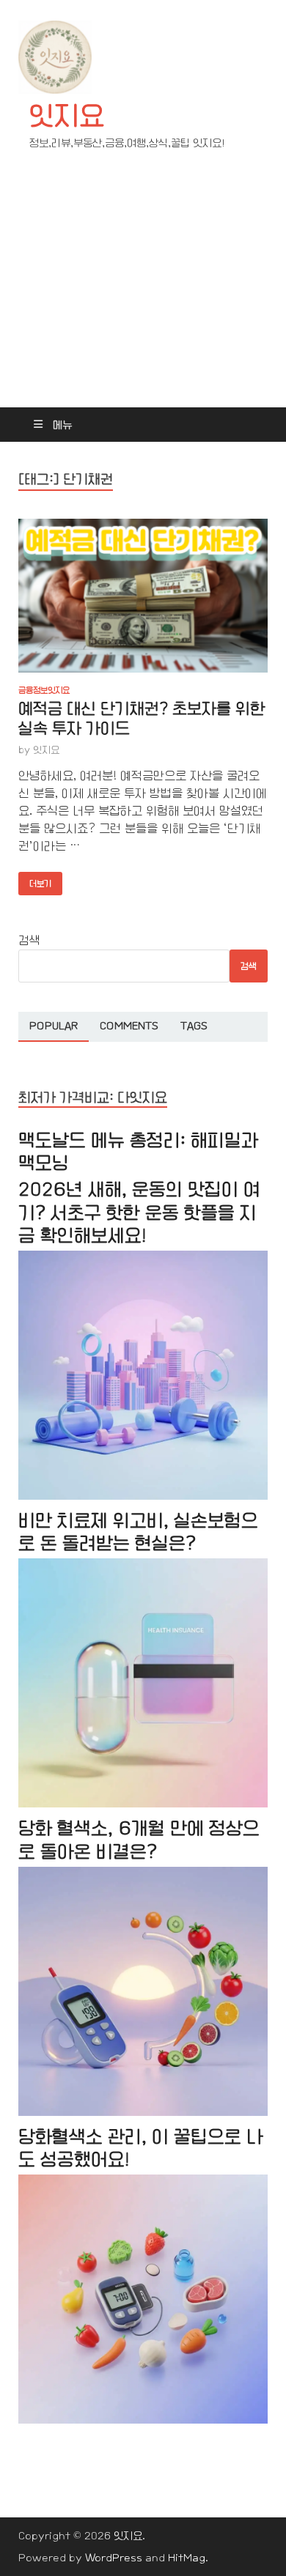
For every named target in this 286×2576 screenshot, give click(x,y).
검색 (29, 940)
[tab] (54, 1026)
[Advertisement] (143, 292)
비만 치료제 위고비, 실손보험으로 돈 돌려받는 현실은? (138, 1532)
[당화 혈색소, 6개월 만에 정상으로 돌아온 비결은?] (143, 2113)
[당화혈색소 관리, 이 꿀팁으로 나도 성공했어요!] (143, 2420)
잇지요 (67, 116)
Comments (129, 1026)
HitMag (187, 2558)
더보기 (35, 880)
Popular (54, 1026)
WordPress (114, 2558)
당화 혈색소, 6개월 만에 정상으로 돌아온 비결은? (139, 1840)
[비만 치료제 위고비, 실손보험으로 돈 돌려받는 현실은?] (143, 1804)
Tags (194, 1026)
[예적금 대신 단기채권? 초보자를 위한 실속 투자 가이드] (143, 596)
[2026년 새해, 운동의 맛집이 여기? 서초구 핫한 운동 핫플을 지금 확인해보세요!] (143, 1496)
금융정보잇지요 (44, 690)
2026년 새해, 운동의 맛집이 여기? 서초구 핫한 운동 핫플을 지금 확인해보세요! (139, 1212)
